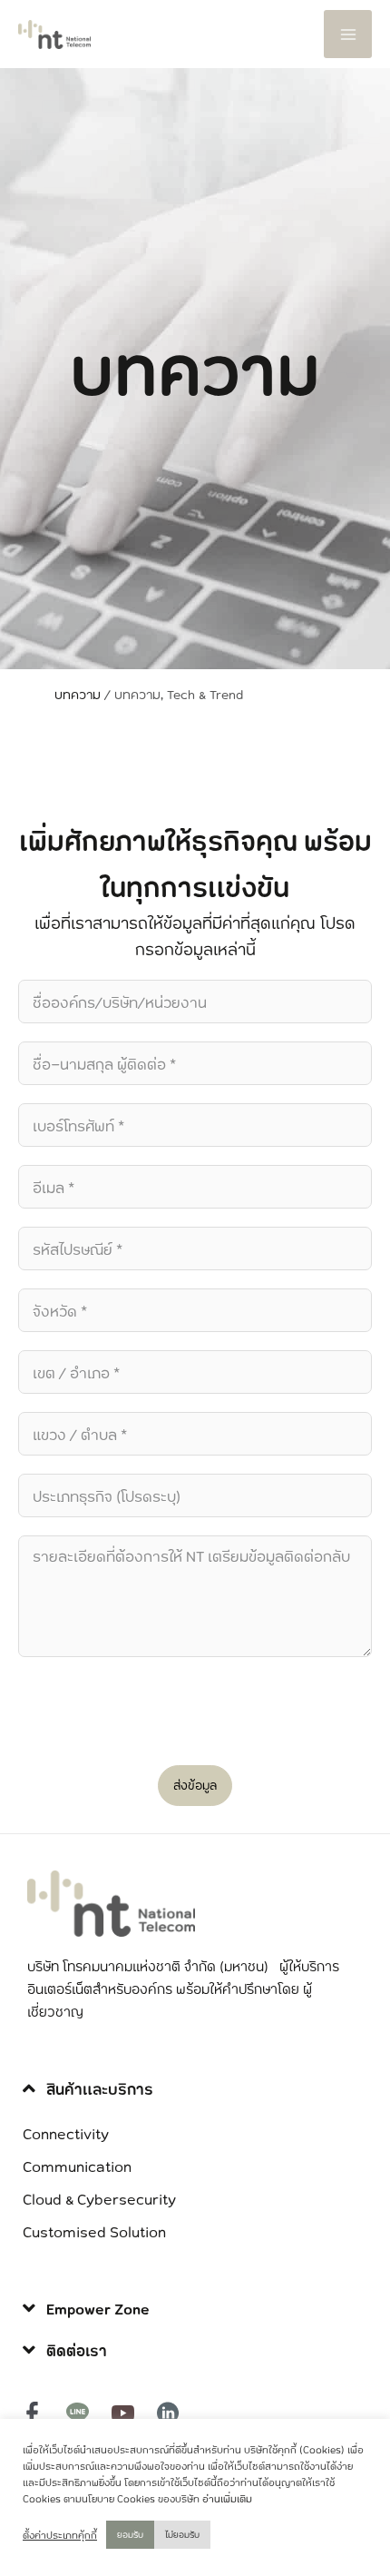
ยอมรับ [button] (130, 2534)
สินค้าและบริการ (100, 2088)
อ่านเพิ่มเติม (227, 2499)
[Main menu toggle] (348, 34)
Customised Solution (94, 2231)
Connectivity (66, 2133)
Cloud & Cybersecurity (99, 2198)
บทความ (78, 694)
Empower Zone (98, 2308)
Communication (77, 2166)
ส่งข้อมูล (195, 1785)
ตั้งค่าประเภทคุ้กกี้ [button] (60, 2535)
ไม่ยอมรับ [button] (182, 2534)
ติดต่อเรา (77, 2350)
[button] (195, 2089)
